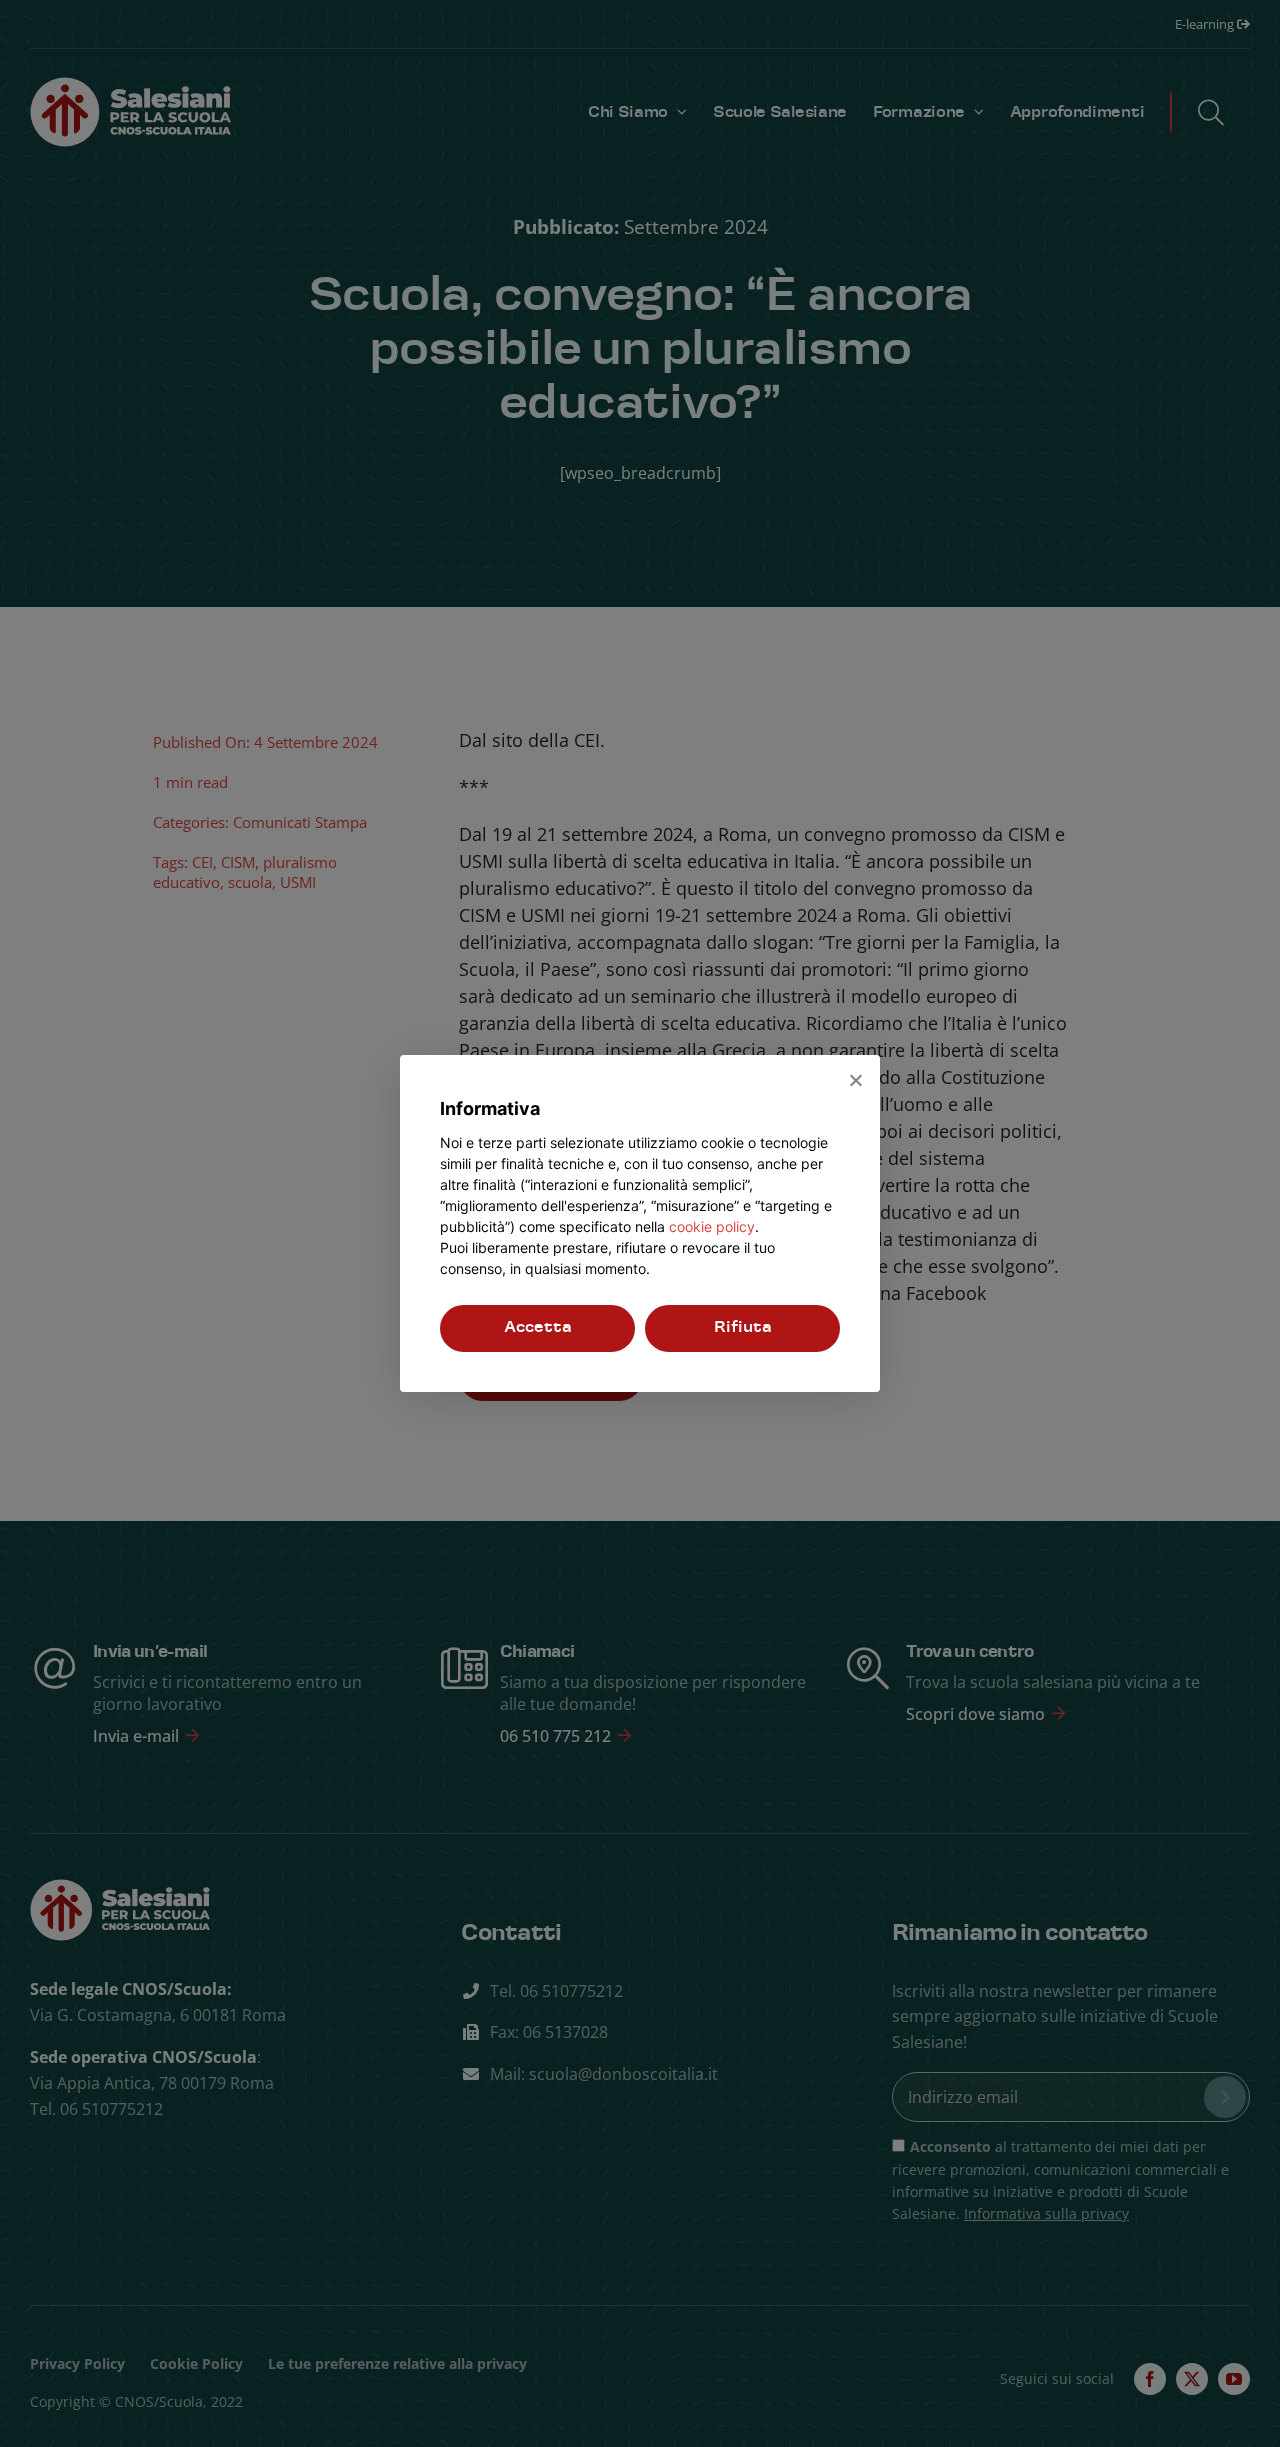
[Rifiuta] (855, 1080)
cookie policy (712, 1226)
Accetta (538, 1327)
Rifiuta (743, 1327)
